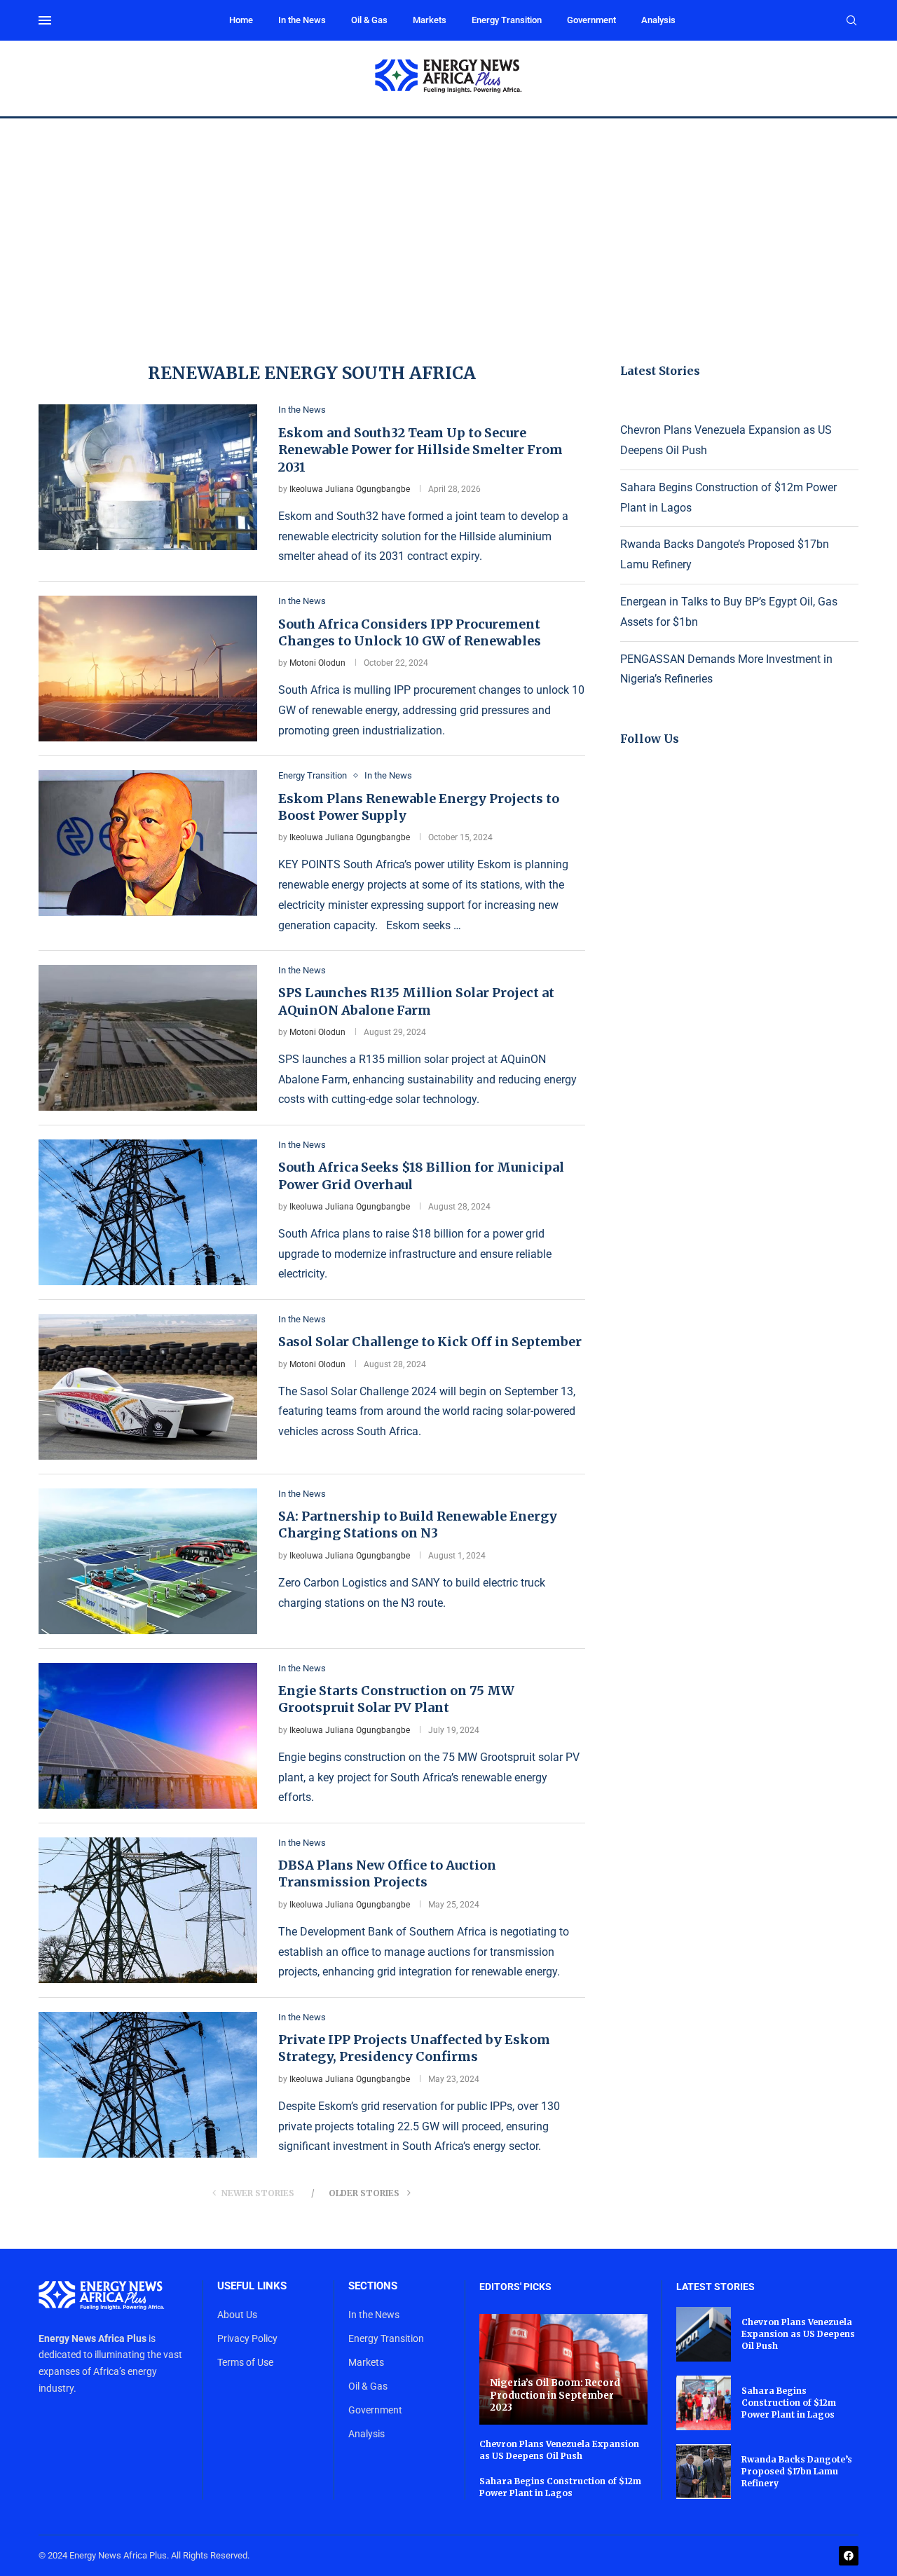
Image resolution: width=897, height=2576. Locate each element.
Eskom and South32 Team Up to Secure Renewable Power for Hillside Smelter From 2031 (420, 450)
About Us (237, 2315)
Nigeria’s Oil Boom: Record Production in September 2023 (555, 2395)
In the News (302, 20)
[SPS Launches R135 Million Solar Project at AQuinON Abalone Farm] (148, 1038)
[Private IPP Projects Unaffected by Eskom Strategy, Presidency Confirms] (148, 2085)
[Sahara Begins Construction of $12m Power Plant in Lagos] (704, 2403)
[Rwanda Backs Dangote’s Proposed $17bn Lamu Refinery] (704, 2472)
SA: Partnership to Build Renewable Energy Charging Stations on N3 (418, 1525)
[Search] (851, 21)
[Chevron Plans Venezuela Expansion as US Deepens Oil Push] (704, 2334)
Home (241, 20)
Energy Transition (507, 20)
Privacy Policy (247, 2338)
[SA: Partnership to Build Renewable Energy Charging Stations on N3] (148, 1561)
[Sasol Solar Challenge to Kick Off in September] (148, 1387)
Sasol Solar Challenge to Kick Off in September (430, 1342)
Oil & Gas (369, 20)
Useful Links (252, 2286)
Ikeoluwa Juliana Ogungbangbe (350, 489)
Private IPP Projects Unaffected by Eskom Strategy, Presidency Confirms (414, 2048)
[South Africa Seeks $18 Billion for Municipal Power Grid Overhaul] (148, 1212)
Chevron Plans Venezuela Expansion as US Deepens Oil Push (559, 2450)
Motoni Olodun (317, 663)
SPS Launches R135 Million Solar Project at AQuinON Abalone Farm (416, 1001)
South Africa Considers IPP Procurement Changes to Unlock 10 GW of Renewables (410, 632)
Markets (430, 20)
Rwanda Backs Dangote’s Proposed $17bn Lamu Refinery (797, 2471)
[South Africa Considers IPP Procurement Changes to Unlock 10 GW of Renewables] (148, 669)
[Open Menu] (45, 20)
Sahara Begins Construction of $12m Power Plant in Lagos (560, 2487)
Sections (373, 2286)
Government (591, 20)
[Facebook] (849, 2556)
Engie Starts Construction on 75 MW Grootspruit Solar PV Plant (396, 1699)
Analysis (658, 20)
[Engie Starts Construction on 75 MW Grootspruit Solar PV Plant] (148, 1736)
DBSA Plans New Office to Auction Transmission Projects (387, 1873)
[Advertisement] (448, 224)
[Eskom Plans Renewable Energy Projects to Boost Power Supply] (148, 843)
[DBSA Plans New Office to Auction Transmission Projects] (148, 1910)
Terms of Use (245, 2362)
